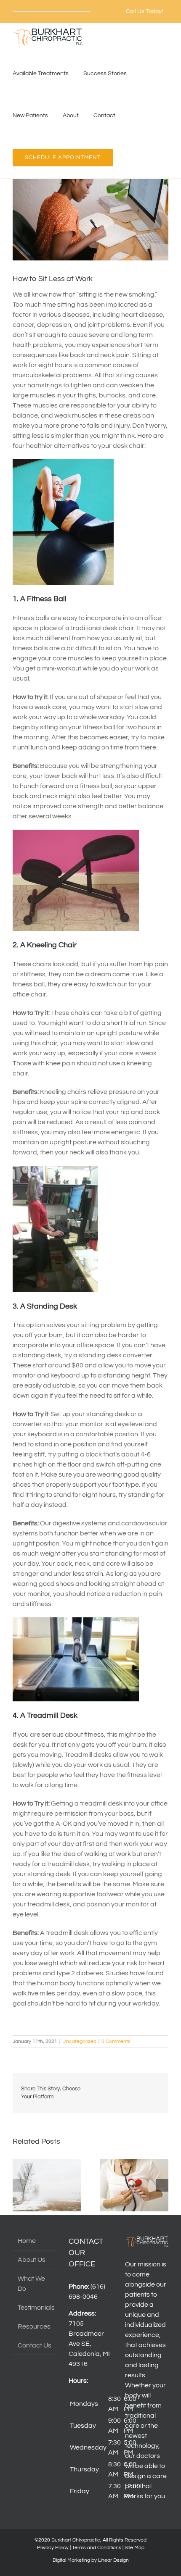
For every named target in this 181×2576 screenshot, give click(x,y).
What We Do (31, 2284)
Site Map (134, 2548)
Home (27, 2241)
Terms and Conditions (97, 2548)
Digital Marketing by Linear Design (91, 2560)
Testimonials (35, 2308)
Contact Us (35, 2345)
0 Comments (116, 2041)
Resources (34, 2326)
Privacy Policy (53, 2548)
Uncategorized (79, 2041)
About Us (32, 2260)
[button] (19, 2185)
